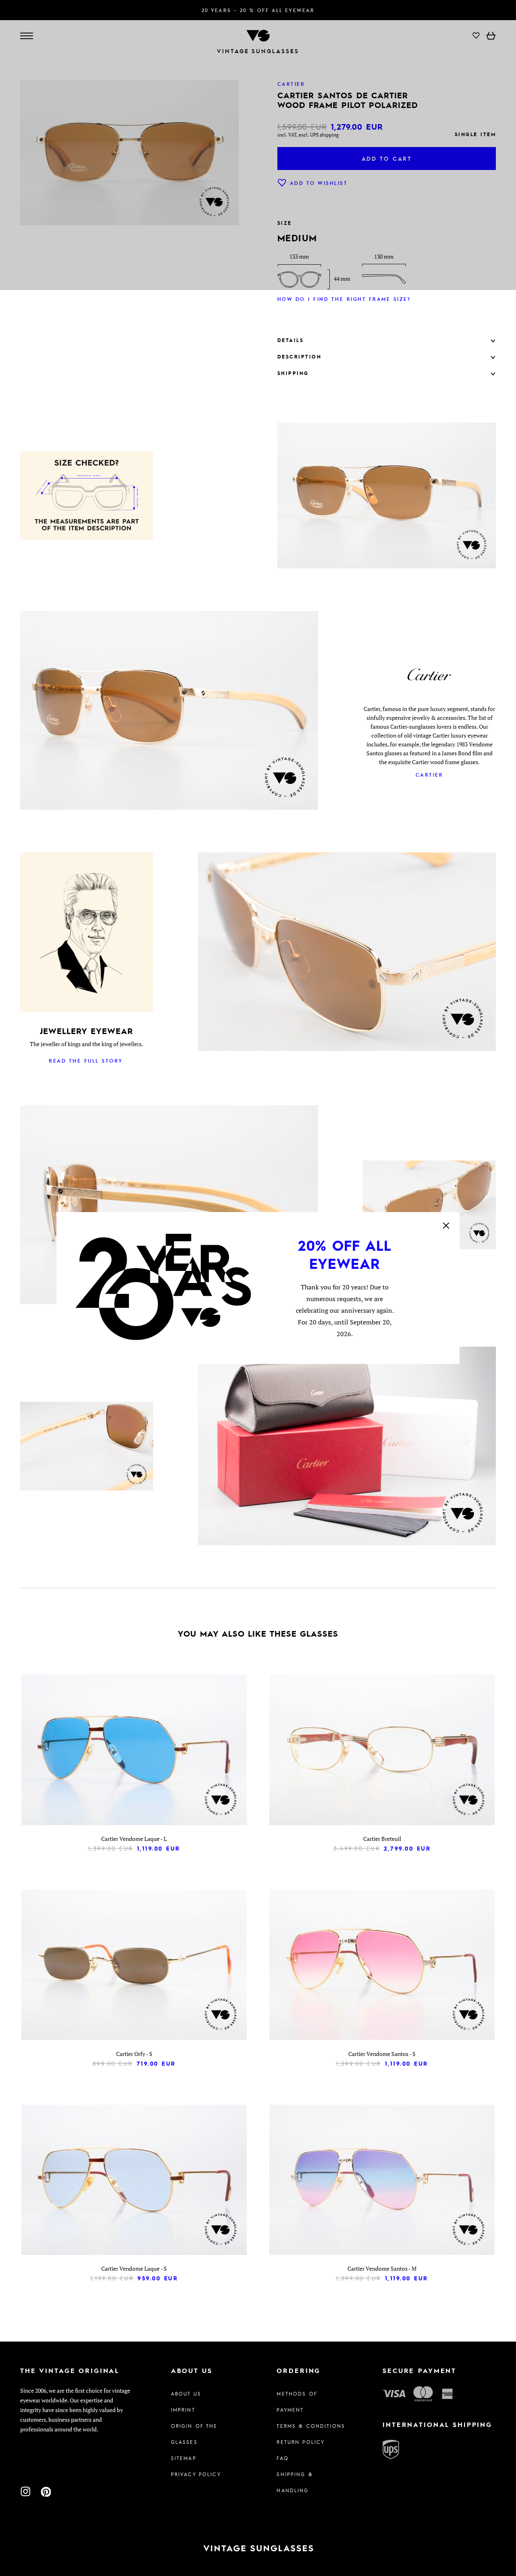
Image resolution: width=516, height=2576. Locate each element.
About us (186, 2394)
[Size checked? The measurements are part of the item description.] (87, 497)
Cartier (430, 775)
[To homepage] (258, 2548)
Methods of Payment (297, 2402)
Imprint (183, 2410)
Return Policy (301, 2442)
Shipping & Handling (294, 2482)
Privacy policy (196, 2474)
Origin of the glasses (194, 2434)
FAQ (282, 2458)
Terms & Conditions (311, 2426)
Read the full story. (86, 1061)
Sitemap (184, 2458)
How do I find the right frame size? (344, 299)
